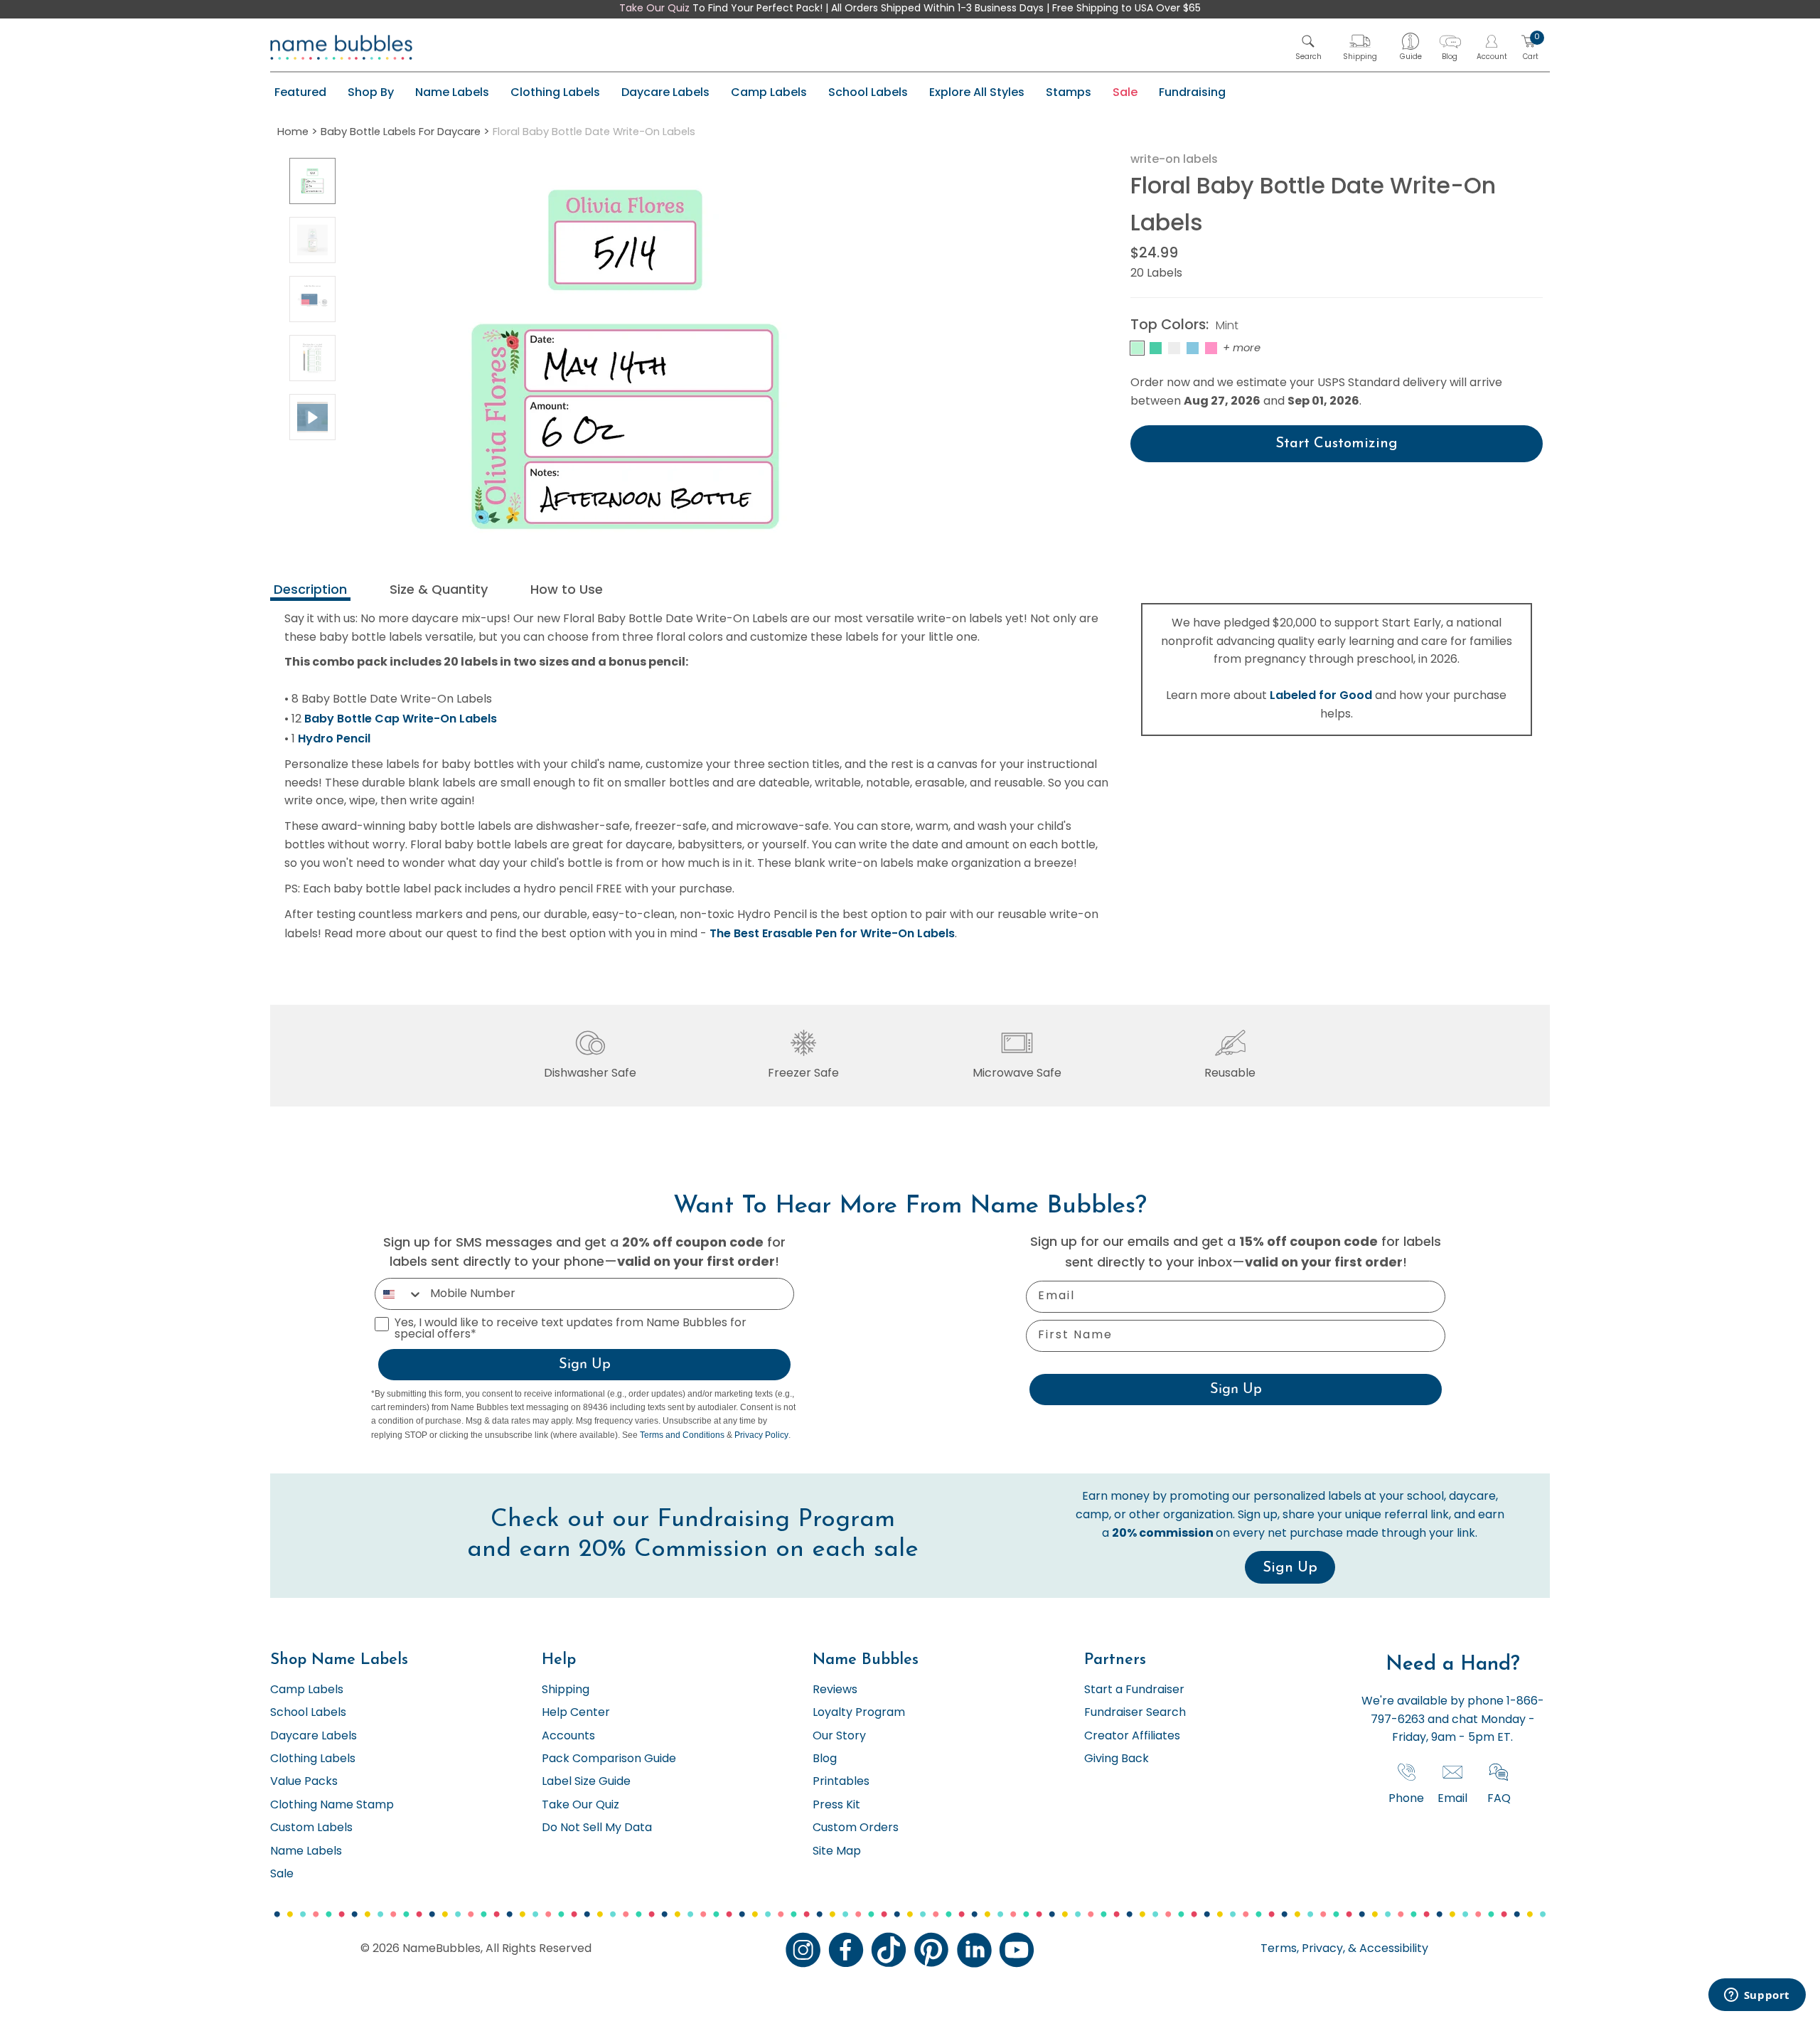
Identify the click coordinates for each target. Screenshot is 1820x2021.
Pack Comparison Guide (609, 1759)
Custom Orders (856, 1828)
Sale (1125, 92)
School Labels (868, 92)
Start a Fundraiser (1134, 1690)
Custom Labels (311, 1828)
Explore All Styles (977, 92)
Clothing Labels (555, 92)
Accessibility (1392, 1949)
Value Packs (304, 1782)
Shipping (566, 1690)
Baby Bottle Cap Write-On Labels (401, 719)
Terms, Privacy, (1303, 1949)
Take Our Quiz (654, 9)
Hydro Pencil (334, 738)
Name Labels (452, 92)
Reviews (835, 1690)
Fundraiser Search (1135, 1713)
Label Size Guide (586, 1782)
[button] (1308, 47)
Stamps (1069, 92)
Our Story (839, 1737)
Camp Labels (769, 92)
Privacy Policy (761, 1435)
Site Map (837, 1852)
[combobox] (399, 1294)
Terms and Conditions (682, 1435)
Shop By (371, 92)
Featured (300, 92)
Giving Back (1117, 1759)
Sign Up (585, 1365)
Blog (825, 1759)
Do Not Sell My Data (597, 1828)
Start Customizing (1337, 444)
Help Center (576, 1713)
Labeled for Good (1321, 695)
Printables (841, 1782)
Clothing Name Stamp (332, 1806)
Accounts (568, 1737)
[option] (312, 181)
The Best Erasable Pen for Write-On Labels (832, 933)
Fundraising (1192, 92)
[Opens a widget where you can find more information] (1757, 1996)
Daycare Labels (665, 92)
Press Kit (836, 1806)
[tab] (310, 591)
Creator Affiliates (1132, 1737)
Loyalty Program (859, 1713)
